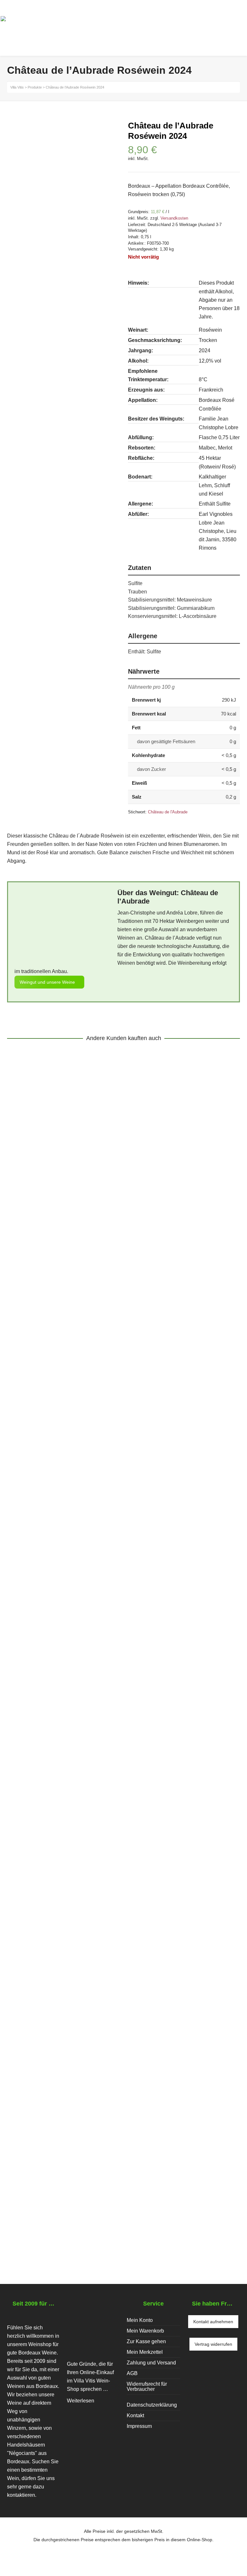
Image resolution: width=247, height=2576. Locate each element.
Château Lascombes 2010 (54, 1583)
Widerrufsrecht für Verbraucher (147, 2387)
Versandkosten (174, 218)
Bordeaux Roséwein (70, 1896)
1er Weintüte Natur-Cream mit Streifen (74, 1286)
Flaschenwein (28, 1294)
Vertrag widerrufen (213, 2344)
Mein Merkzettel (145, 2352)
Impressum (139, 2426)
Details (23, 1269)
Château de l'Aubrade (168, 812)
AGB (132, 2373)
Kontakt (135, 2415)
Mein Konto (140, 2320)
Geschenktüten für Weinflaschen (84, 1294)
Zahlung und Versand (151, 2363)
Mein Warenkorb (145, 2331)
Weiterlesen (81, 2401)
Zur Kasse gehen (146, 2341)
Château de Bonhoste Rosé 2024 (65, 1888)
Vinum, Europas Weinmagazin (84, 2200)
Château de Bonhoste (121, 1896)
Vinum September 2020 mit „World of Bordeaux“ (91, 2192)
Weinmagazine (29, 2200)
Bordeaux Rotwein (77, 1592)
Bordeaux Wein (35, 1592)
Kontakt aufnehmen (213, 2322)
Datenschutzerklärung (152, 2405)
